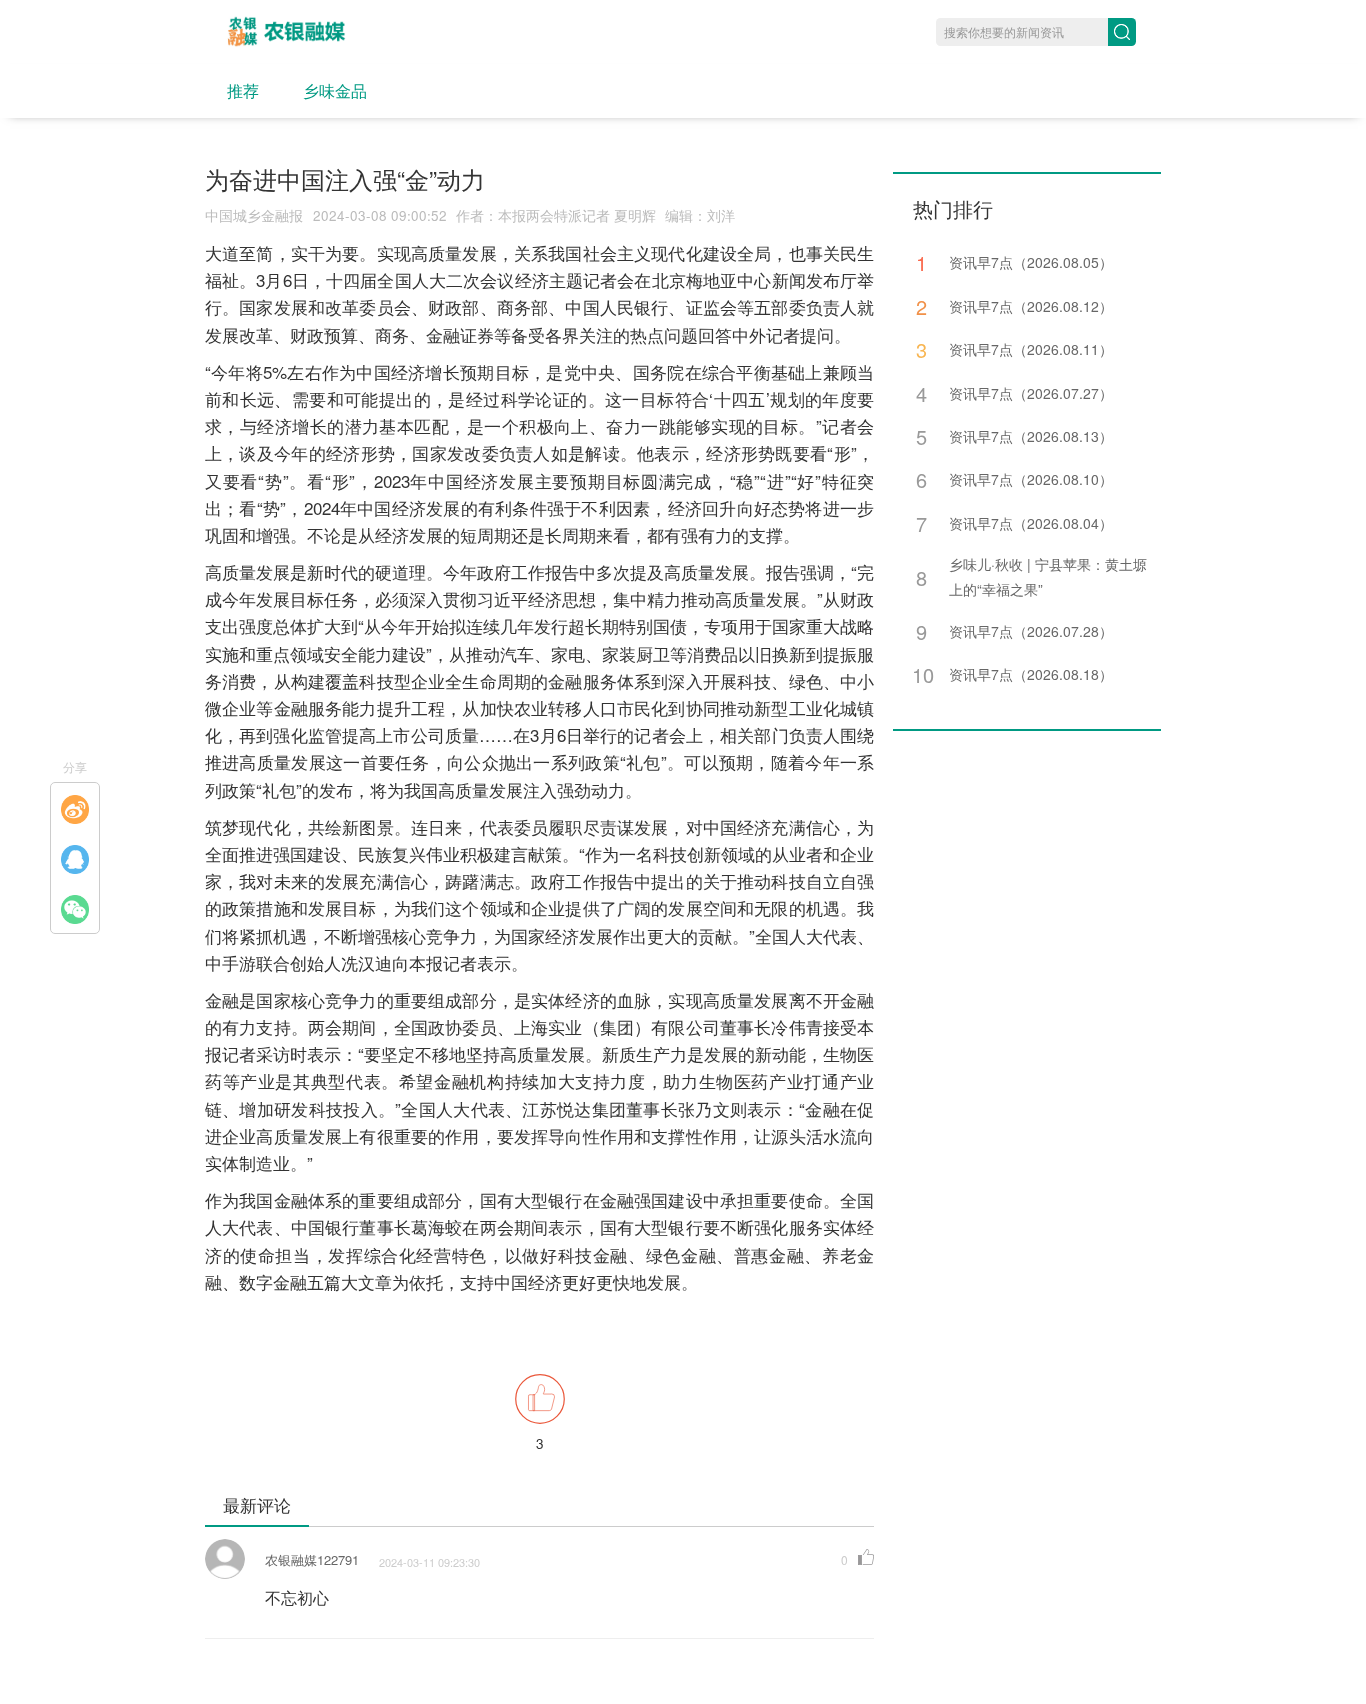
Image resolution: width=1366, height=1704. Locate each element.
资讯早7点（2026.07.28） (1031, 631)
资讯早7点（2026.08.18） (1031, 674)
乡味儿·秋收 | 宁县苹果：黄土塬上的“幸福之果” (1048, 576)
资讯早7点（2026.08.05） (1031, 262)
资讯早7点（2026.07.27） (1031, 393)
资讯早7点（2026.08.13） (1031, 436)
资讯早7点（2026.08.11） (1031, 349)
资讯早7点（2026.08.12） (1031, 306)
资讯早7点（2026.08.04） (1031, 523)
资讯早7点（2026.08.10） (1031, 479)
